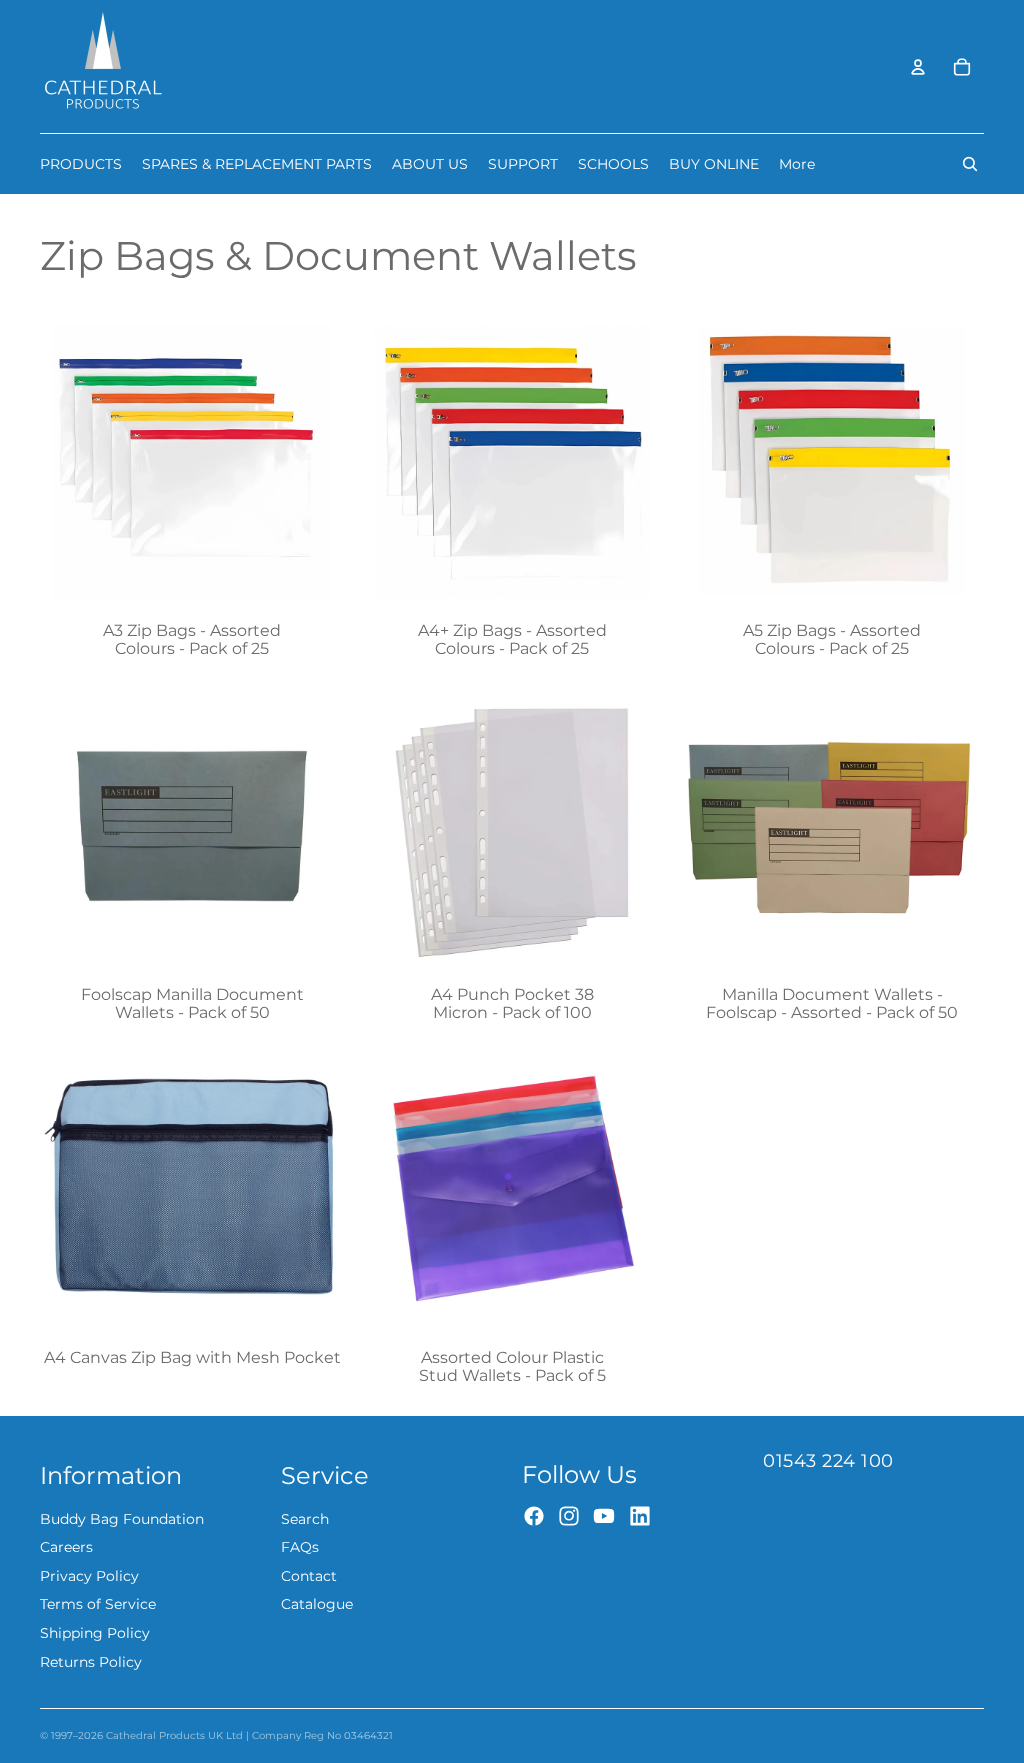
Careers (66, 1547)
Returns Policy (91, 1662)
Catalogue (317, 1604)
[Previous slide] (70, 1189)
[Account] (918, 67)
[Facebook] (534, 1516)
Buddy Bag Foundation (122, 1519)
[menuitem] (797, 164)
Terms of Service (98, 1604)
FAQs (300, 1547)
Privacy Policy (89, 1576)
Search (305, 1519)
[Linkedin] (640, 1516)
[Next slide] (314, 1189)
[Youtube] (604, 1516)
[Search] (970, 164)
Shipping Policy (95, 1633)
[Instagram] (569, 1516)
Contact (309, 1576)
